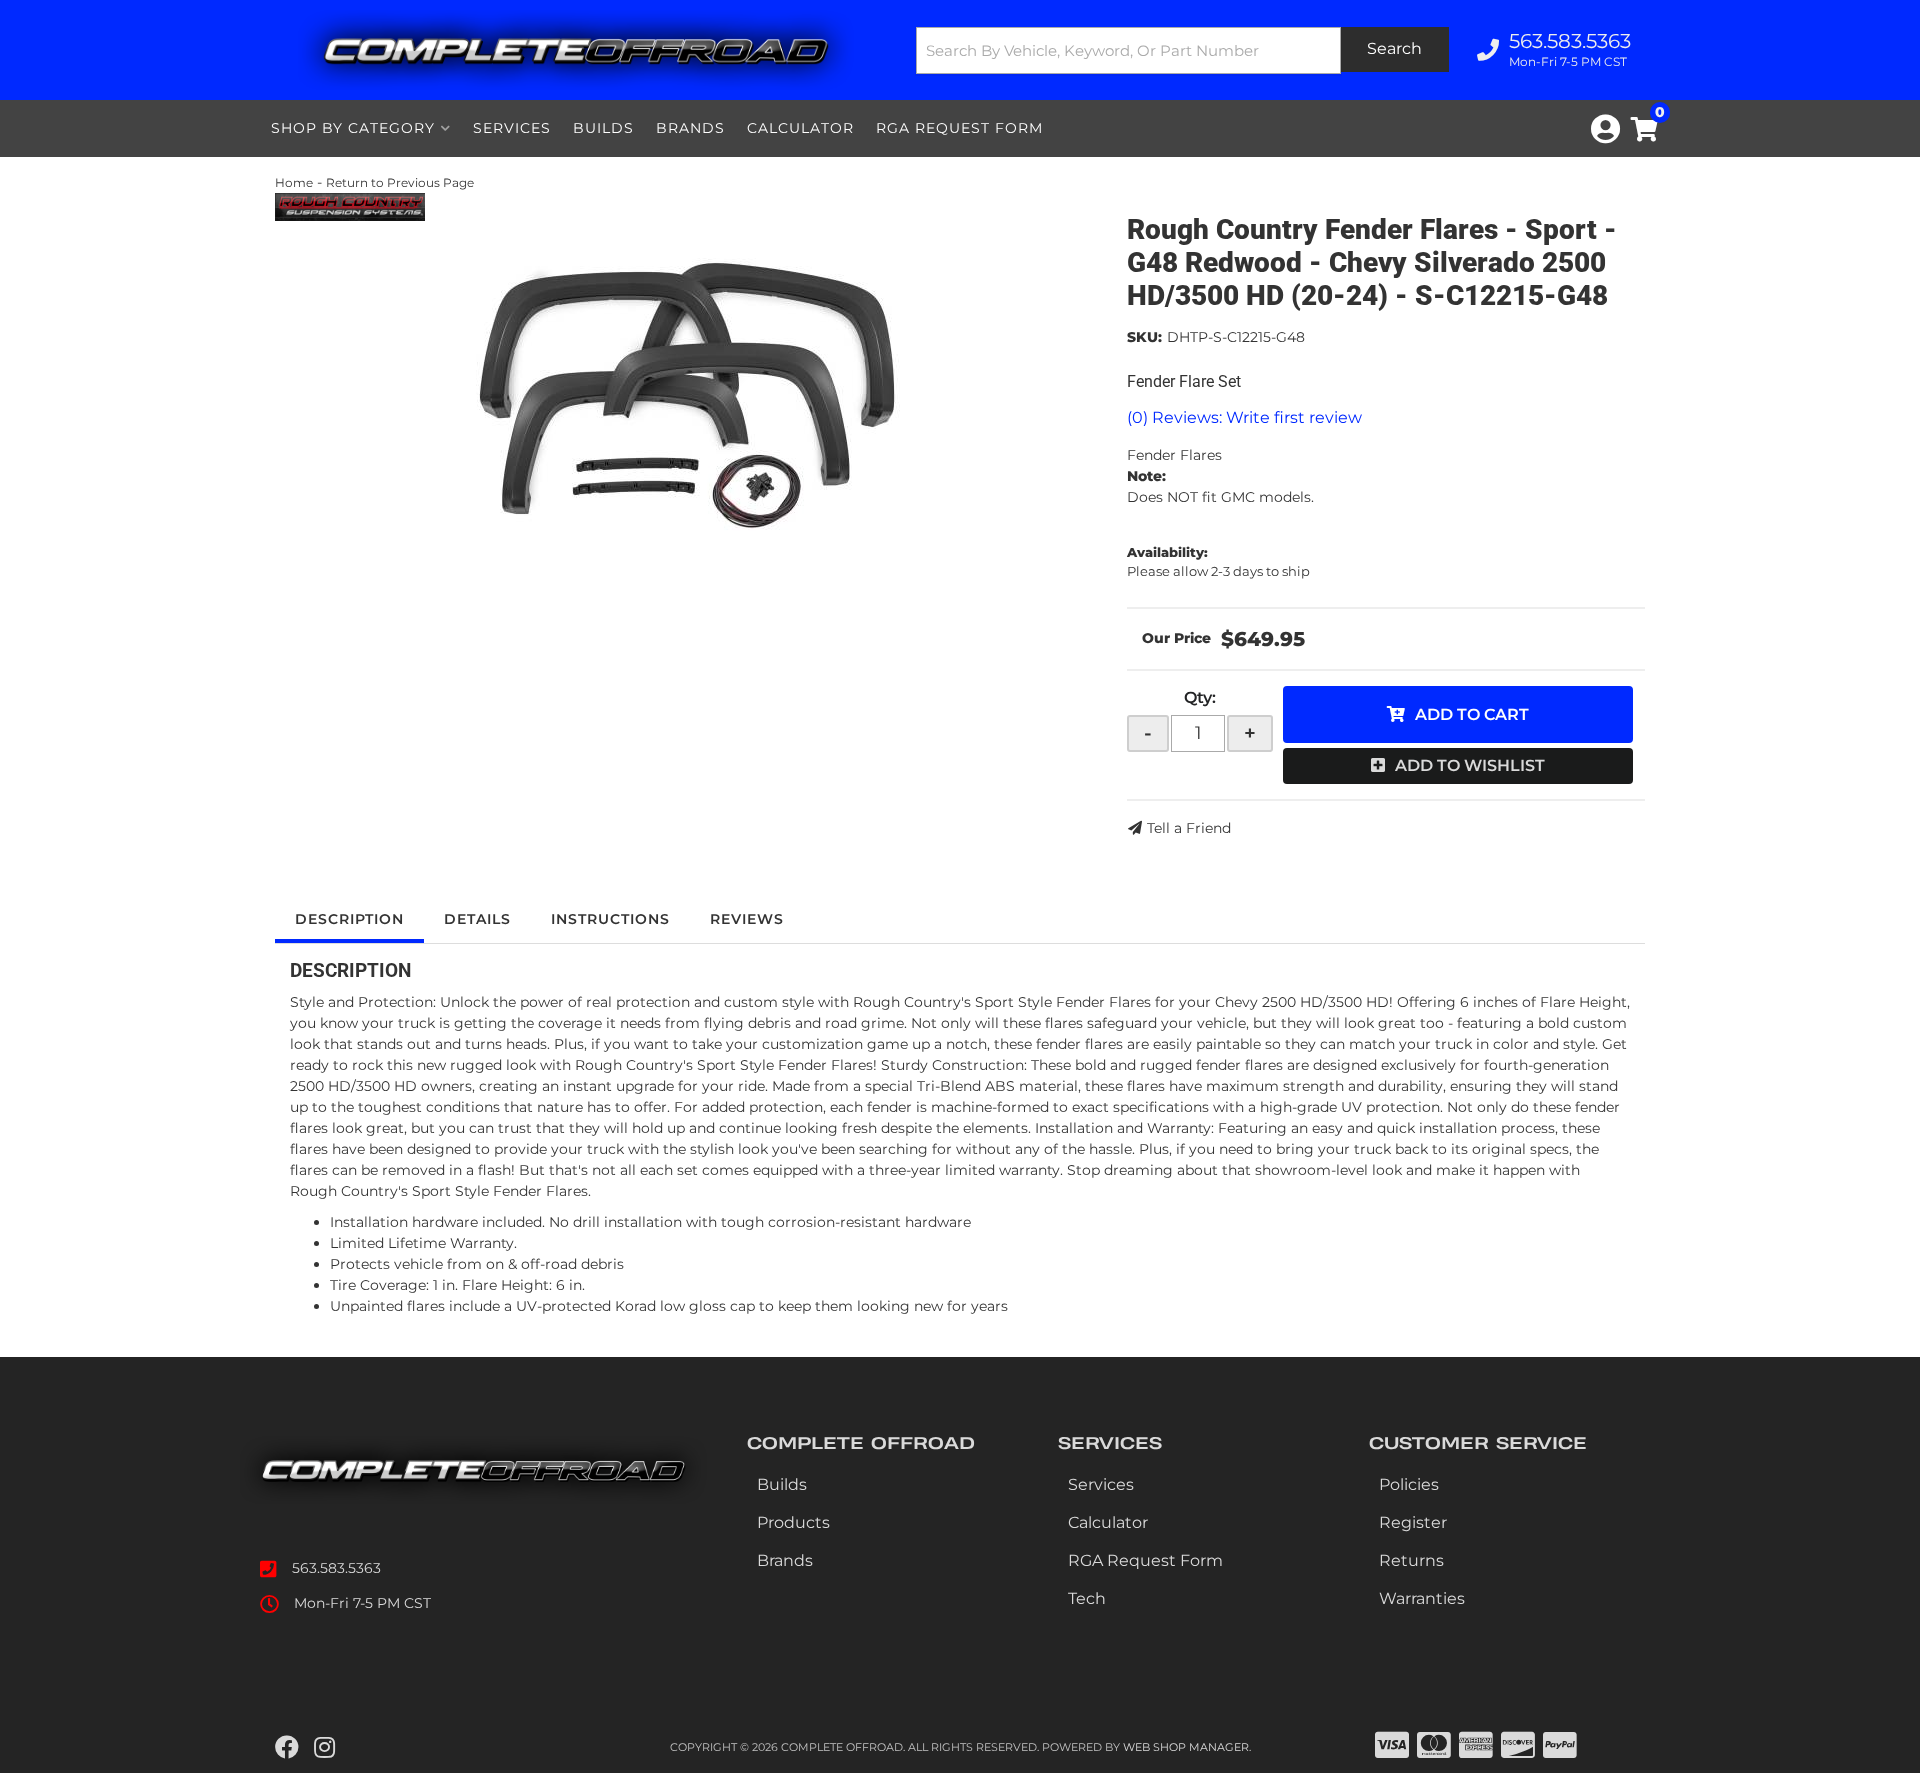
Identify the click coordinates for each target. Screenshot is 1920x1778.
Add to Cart (1472, 714)
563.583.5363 (336, 1568)
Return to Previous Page (400, 182)
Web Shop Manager (1186, 1747)
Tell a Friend (1189, 828)
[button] (1183, 50)
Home (294, 182)
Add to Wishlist (1470, 765)
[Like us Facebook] (287, 1748)
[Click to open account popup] (1605, 129)
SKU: (1144, 337)
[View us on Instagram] (324, 1748)
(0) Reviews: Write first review (1244, 417)
